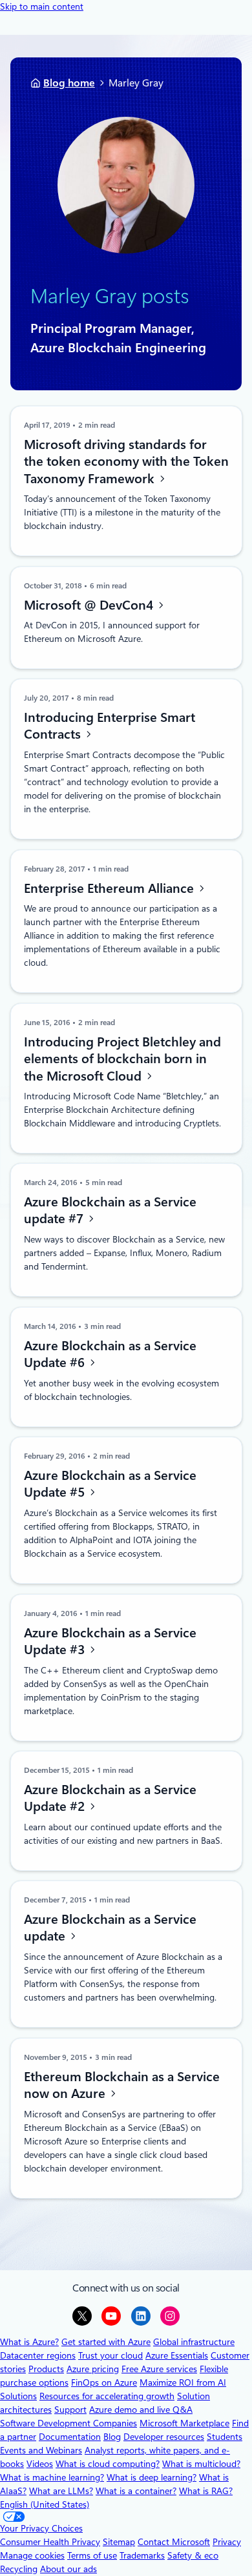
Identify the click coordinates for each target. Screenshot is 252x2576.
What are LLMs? (61, 2491)
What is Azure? (29, 2342)
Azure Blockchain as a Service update (110, 1928)
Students (225, 2437)
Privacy (227, 2542)
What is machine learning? (52, 2477)
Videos (40, 2464)
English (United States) (45, 2504)
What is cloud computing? (108, 2464)
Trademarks (142, 2555)
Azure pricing (93, 2369)
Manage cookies (32, 2555)
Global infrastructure (194, 2342)
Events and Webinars (41, 2450)
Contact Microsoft (174, 2542)
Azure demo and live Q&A (141, 2410)
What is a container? (136, 2491)
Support (70, 2410)
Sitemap (119, 2542)
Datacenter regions (38, 2355)
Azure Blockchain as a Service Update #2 (110, 1798)
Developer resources (164, 2437)
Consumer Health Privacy (50, 2542)
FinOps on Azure (104, 2382)
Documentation (70, 2437)
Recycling (19, 2569)
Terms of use (92, 2555)
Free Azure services (159, 2369)
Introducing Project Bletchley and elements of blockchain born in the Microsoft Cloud (122, 1058)
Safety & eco (193, 2555)
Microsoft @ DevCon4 (89, 604)
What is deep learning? (152, 2477)
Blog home (69, 83)
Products (46, 2369)
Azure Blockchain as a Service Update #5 (110, 1484)
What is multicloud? (201, 2464)
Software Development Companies (68, 2423)
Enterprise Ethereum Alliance (110, 888)
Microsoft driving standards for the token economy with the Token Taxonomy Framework (126, 461)
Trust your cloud (110, 2355)
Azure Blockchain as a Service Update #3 (110, 1641)
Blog (112, 2437)
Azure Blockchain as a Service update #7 (110, 1211)
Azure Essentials (177, 2355)
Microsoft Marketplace (184, 2423)
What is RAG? (206, 2491)
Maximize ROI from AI (183, 2382)
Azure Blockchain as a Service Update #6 (110, 1354)
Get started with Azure (106, 2342)
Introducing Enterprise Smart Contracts (109, 726)
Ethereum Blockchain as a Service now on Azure (121, 2085)
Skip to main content (42, 6)
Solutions (18, 2396)
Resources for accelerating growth (107, 2396)
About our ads (68, 2569)
